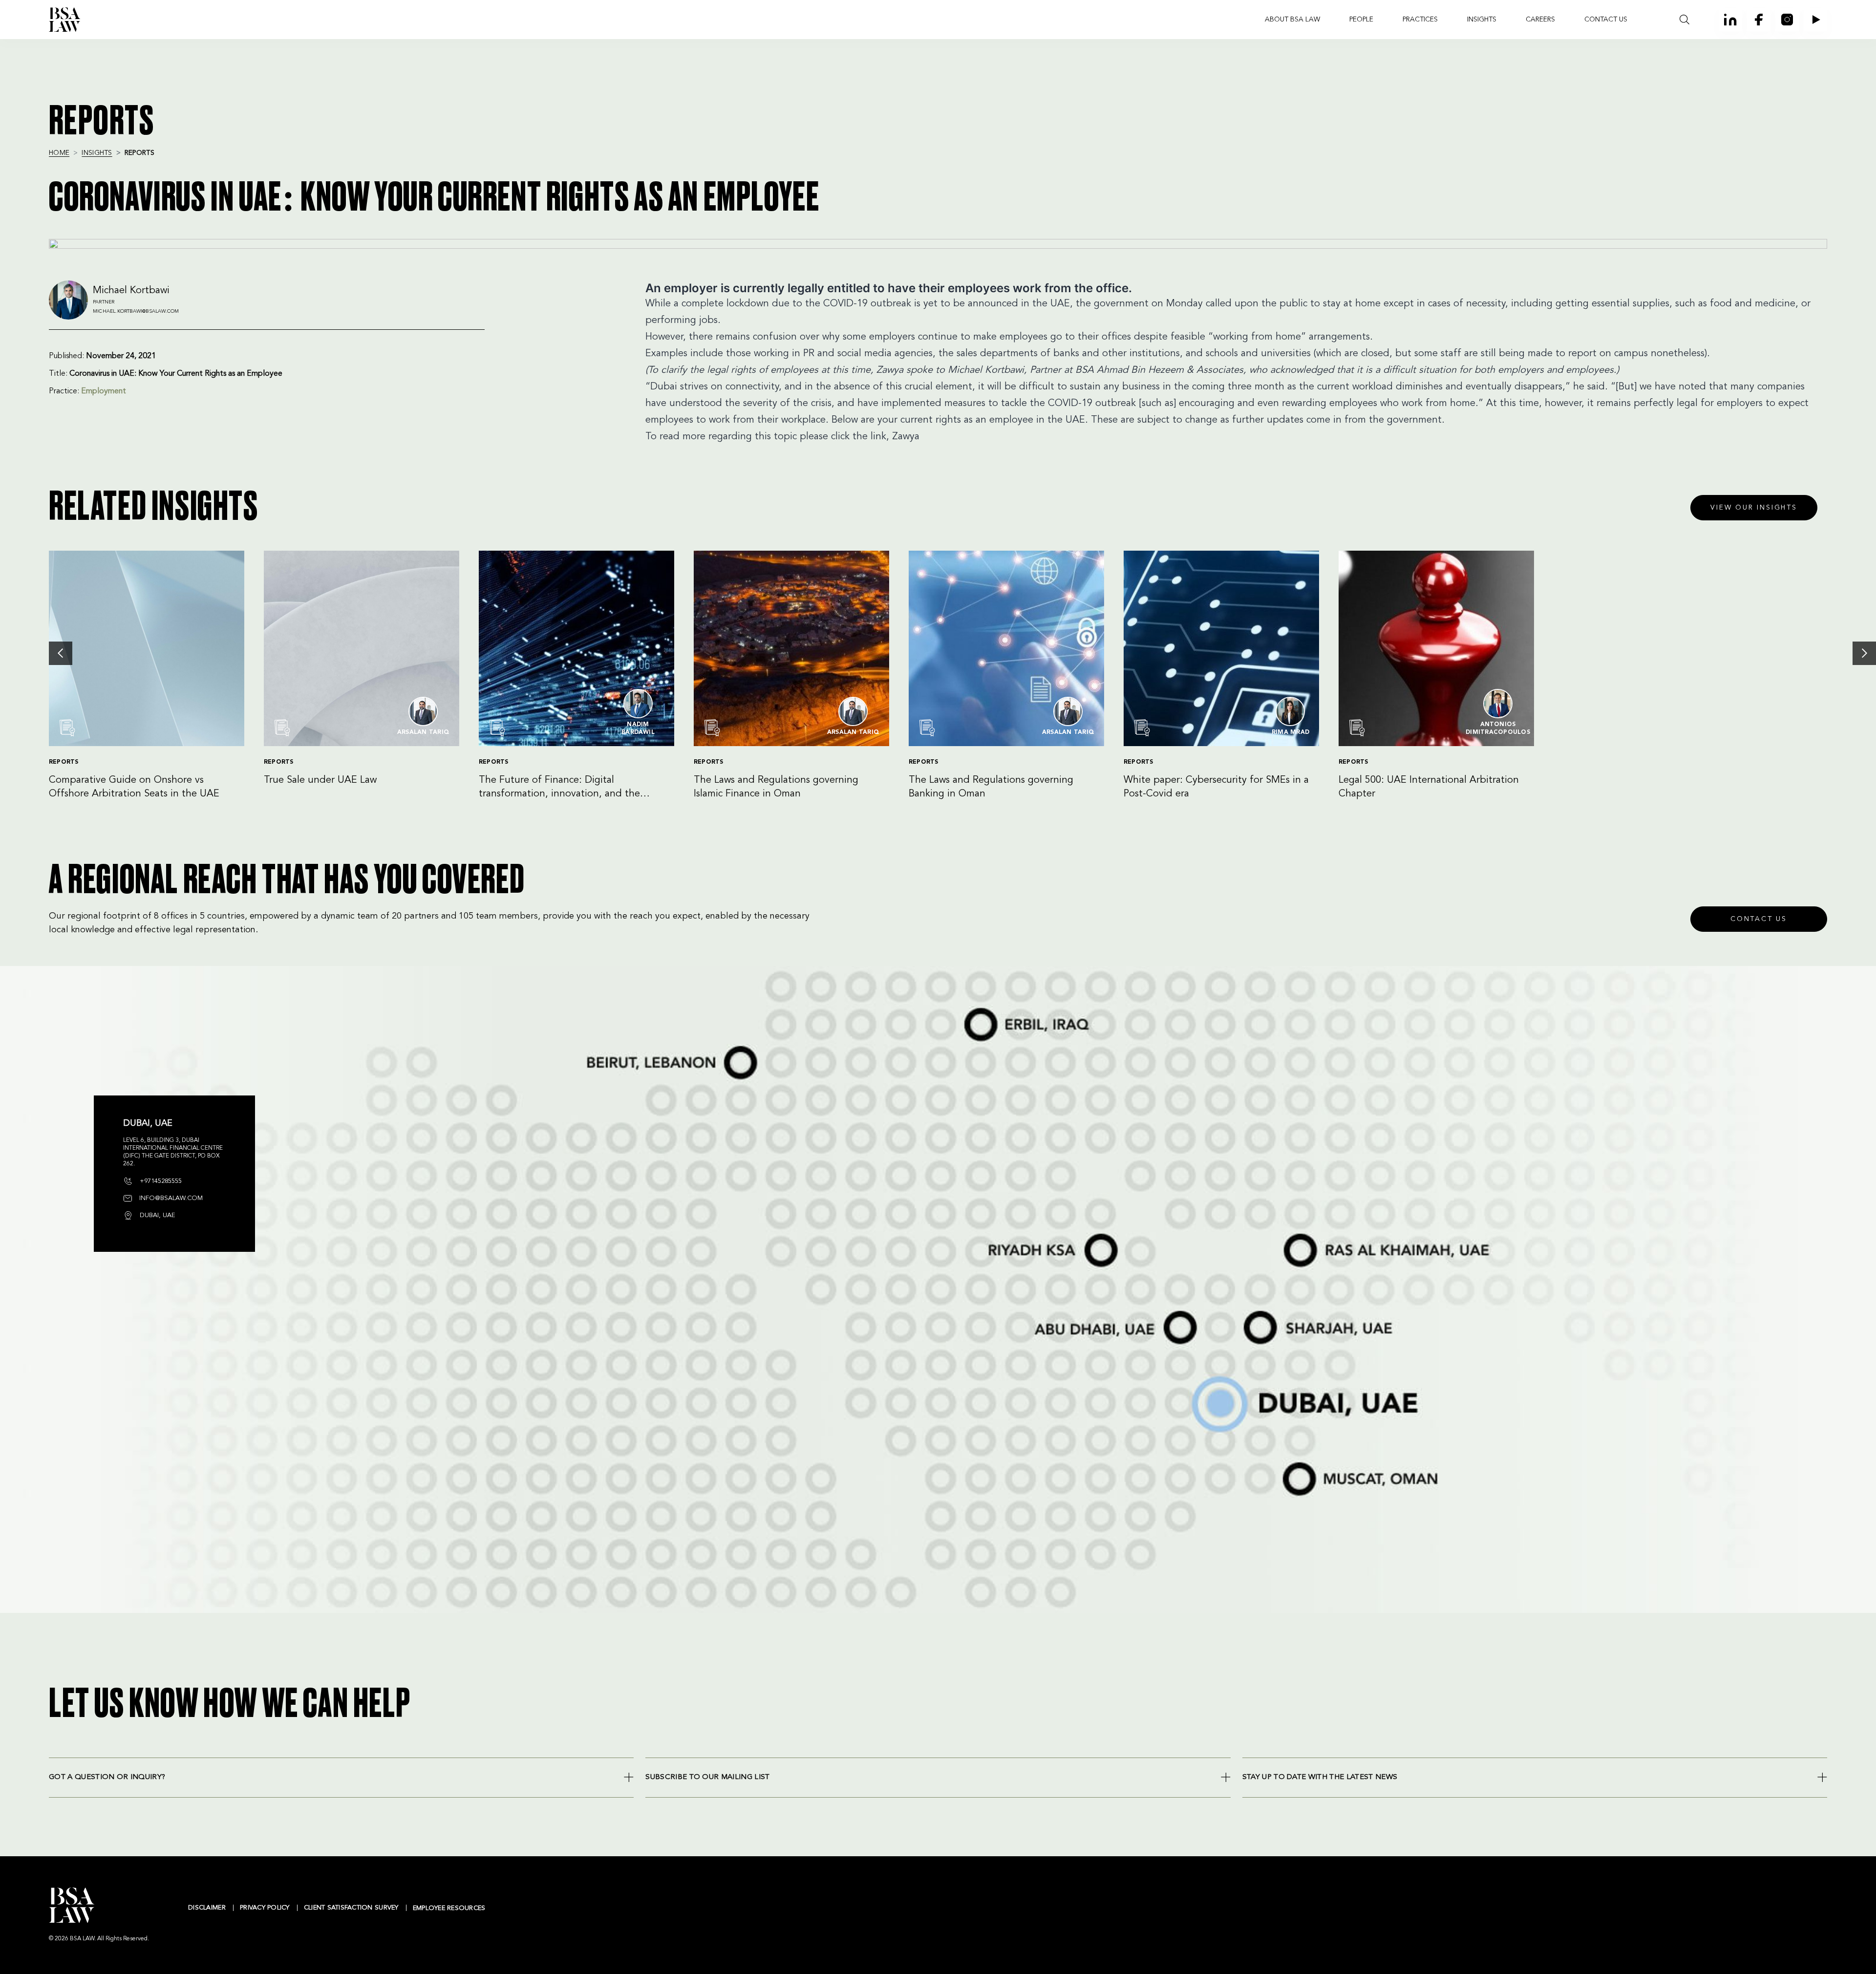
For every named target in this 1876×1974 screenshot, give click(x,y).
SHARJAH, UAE (1252, 1312)
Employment (104, 391)
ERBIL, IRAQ (967, 1008)
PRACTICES (1420, 20)
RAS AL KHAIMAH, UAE (1296, 1231)
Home (59, 153)
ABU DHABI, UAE (1047, 1312)
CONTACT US (1606, 20)
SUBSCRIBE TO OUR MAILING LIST (707, 1777)
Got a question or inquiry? (107, 1777)
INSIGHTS (1482, 20)
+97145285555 (160, 1181)
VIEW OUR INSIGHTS (1754, 508)
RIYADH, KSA (987, 1234)
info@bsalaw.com (170, 1198)
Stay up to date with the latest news (1320, 1777)
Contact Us (1759, 919)
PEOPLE (1361, 20)
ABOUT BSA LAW (1292, 20)
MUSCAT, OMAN (1290, 1460)
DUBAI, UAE (1193, 1376)
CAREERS (1540, 20)
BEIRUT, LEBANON (598, 1047)
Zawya (906, 437)
